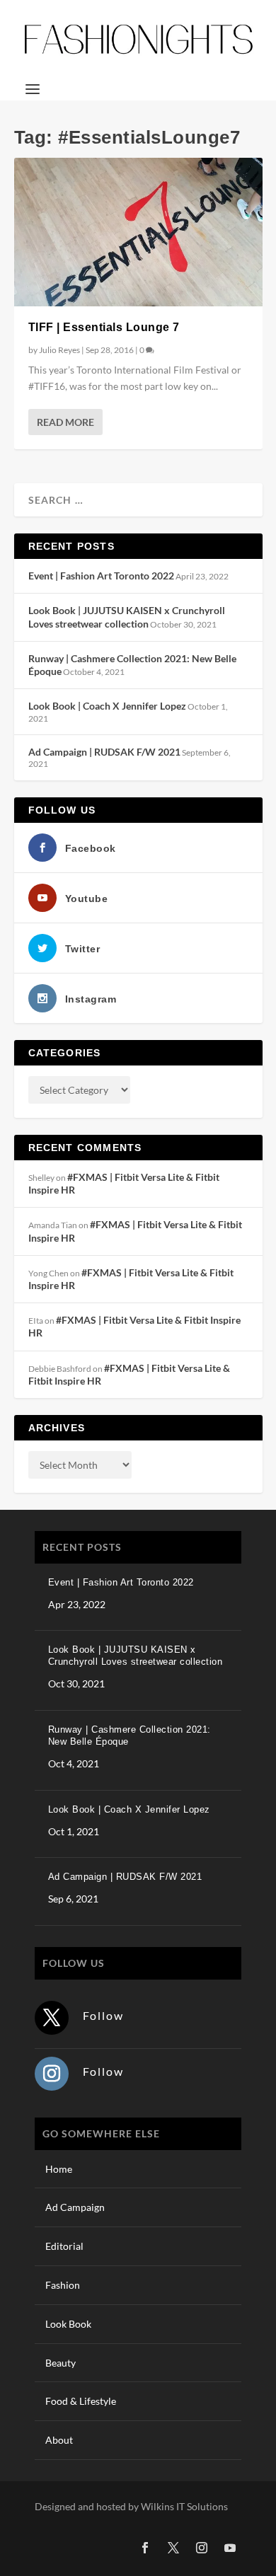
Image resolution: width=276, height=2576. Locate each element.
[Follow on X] (52, 2018)
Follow (103, 2015)
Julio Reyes (59, 350)
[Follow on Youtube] (230, 2548)
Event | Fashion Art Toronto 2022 (101, 576)
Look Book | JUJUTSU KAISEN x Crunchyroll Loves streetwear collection (127, 617)
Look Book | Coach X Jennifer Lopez (107, 706)
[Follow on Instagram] (52, 2074)
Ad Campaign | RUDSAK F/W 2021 (104, 752)
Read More (65, 422)
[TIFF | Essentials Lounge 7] (138, 232)
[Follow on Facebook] (145, 2548)
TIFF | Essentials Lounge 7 (104, 327)
